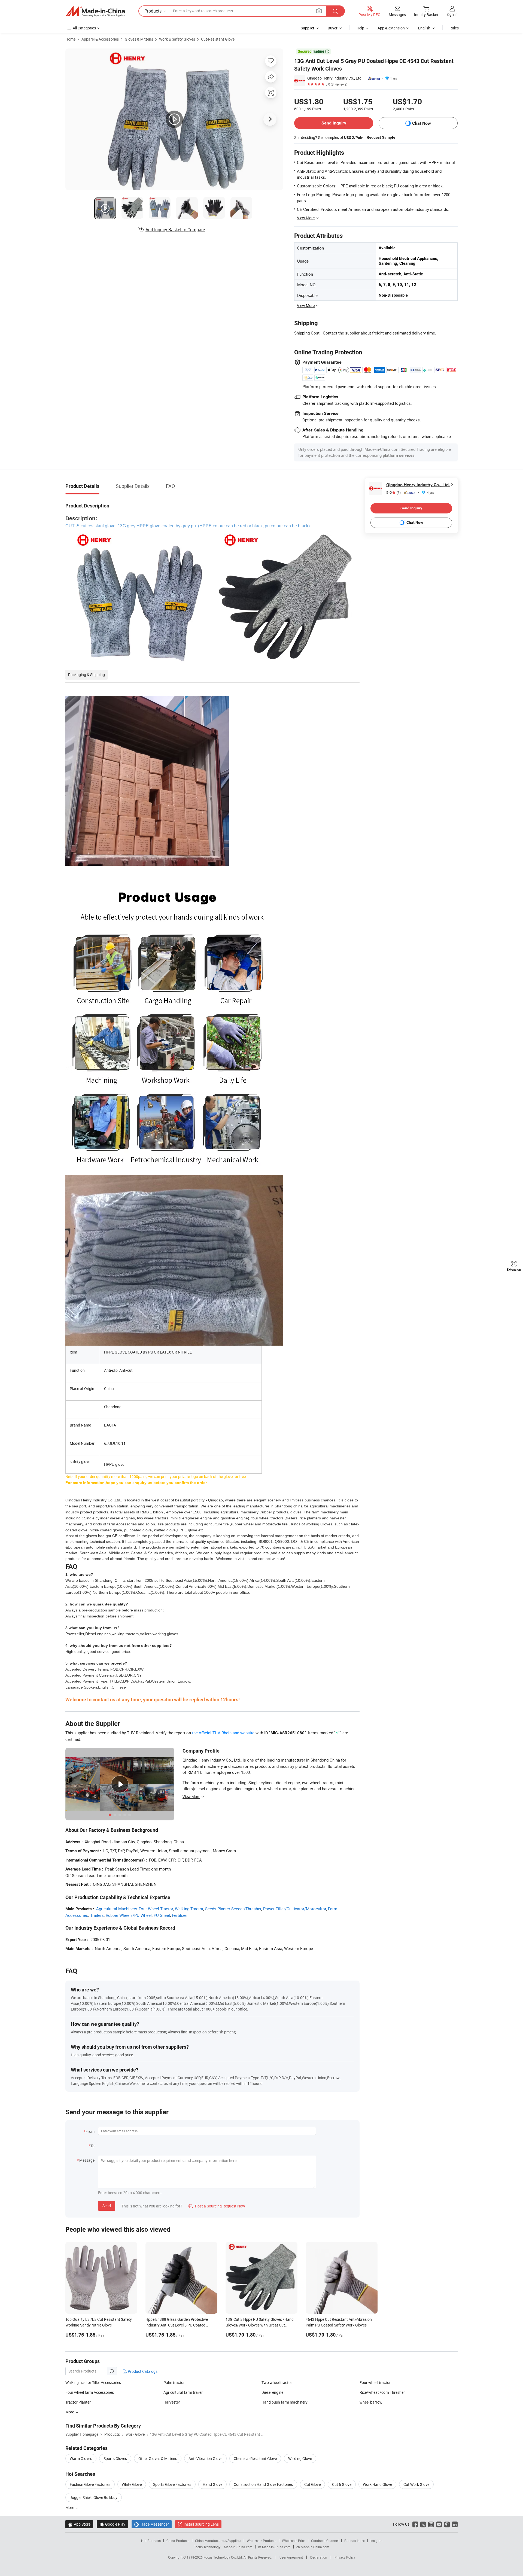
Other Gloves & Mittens (158, 2458)
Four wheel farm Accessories (90, 2392)
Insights (376, 2541)
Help (360, 28)
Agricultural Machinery (116, 1909)
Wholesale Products (261, 2541)
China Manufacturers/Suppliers (218, 2541)
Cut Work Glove (416, 2484)
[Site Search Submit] (335, 11)
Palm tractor (174, 2382)
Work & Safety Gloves (177, 39)
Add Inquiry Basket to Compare (175, 230)
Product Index (355, 2541)
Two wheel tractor (277, 2382)
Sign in (452, 14)
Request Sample (381, 137)
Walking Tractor (189, 1909)
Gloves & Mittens (139, 39)
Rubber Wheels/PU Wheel (129, 1915)
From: (90, 2131)
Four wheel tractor (375, 2382)
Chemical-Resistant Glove (255, 2458)
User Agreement (291, 2557)
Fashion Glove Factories (90, 2484)
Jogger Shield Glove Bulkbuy (94, 2497)
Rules (454, 28)
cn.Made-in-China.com (313, 2547)
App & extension (391, 28)
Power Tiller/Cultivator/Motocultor (295, 1909)
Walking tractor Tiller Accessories (93, 2382)
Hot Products (151, 2541)
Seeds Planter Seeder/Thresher (233, 1909)
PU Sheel (162, 1915)
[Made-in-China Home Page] (95, 11)
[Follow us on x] (423, 2524)
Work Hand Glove (377, 2484)
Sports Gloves (115, 2458)
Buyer (333, 28)
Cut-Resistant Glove (218, 39)
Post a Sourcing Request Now (217, 2206)
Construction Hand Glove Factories (263, 2484)
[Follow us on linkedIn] (455, 2524)
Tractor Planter (78, 2402)
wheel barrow (371, 2402)
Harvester (172, 2402)
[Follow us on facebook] (415, 2524)
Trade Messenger (152, 2524)
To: (93, 2146)
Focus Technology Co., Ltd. (224, 2557)
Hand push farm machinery (285, 2402)
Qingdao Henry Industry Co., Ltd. (335, 78)
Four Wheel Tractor (156, 1909)
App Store (79, 2524)
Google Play (112, 2524)
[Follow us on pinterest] (447, 2524)
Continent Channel (325, 2541)
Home (70, 39)
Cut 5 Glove (342, 2484)
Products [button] (153, 11)
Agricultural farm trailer (183, 2392)
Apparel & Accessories (100, 39)
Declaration (319, 2557)
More (70, 2507)
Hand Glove (212, 2484)
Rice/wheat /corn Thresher (382, 2392)
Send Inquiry (334, 123)
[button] (319, 11)
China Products (178, 2541)
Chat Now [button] (422, 123)
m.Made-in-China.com (274, 2547)
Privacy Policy (345, 2557)
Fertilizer (180, 1915)
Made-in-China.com (238, 2547)
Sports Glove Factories (172, 2484)
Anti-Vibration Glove (205, 2458)
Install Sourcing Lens (201, 2524)
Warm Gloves (81, 2458)
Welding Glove (300, 2458)
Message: (87, 2160)
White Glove (132, 2484)
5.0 (393, 493)
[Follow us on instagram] (431, 2524)
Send (107, 2206)
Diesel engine (272, 2392)
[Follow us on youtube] (439, 2524)
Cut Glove (312, 2484)
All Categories (84, 28)
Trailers (97, 1915)
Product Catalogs (142, 2371)
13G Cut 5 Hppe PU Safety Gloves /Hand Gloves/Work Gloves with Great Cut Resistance (260, 2325)
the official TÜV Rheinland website (223, 1733)
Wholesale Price (294, 2541)
